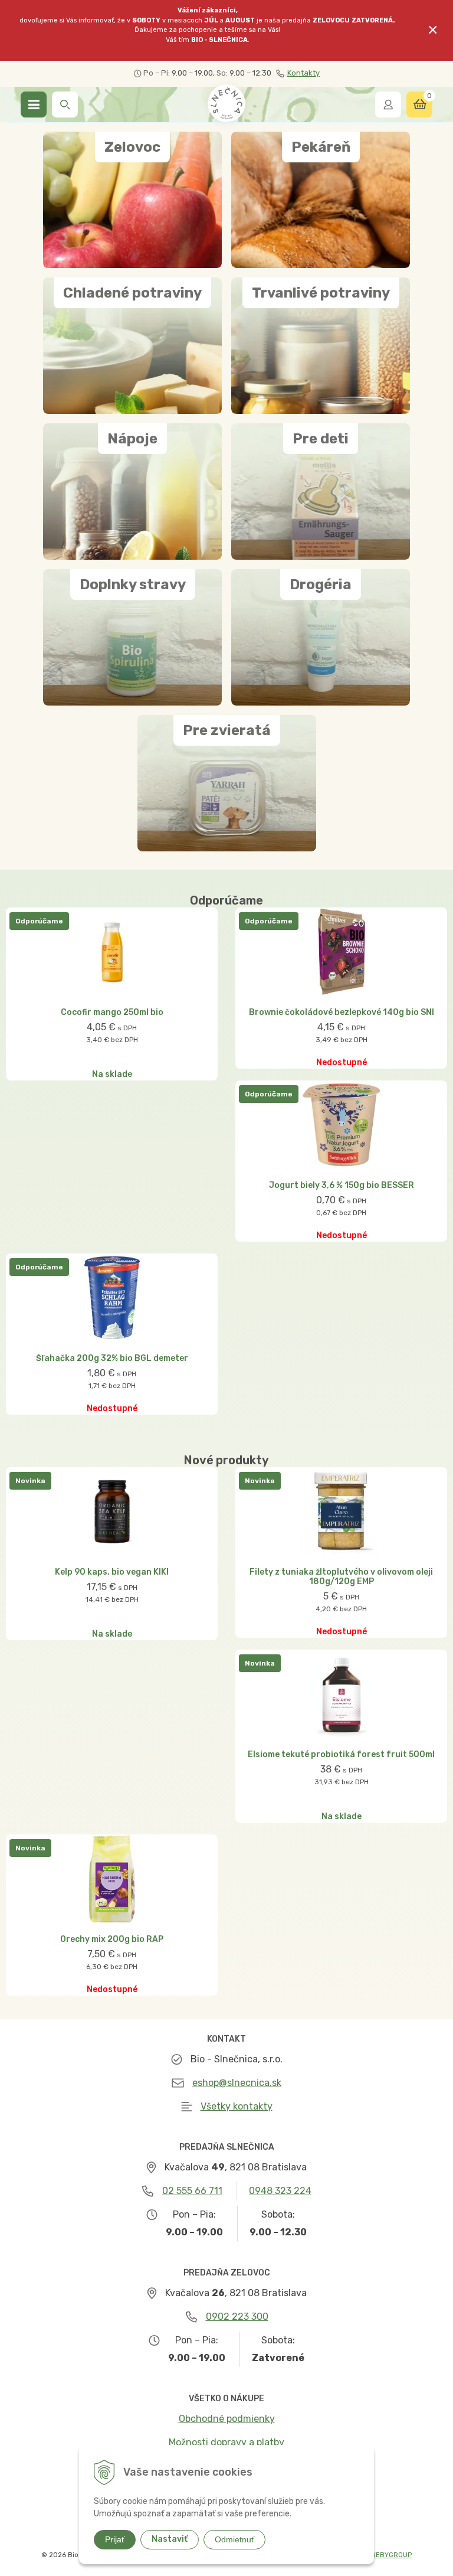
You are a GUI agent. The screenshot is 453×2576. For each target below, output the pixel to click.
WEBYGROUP (391, 2555)
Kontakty (303, 73)
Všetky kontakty (237, 2106)
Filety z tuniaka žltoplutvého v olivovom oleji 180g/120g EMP (341, 1577)
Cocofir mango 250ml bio (112, 1013)
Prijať (115, 2539)
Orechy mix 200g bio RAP (112, 1940)
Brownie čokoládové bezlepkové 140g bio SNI (342, 1013)
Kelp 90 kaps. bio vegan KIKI (112, 1572)
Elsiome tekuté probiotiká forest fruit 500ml (341, 1755)
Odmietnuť (234, 2539)
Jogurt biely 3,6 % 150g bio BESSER (342, 1186)
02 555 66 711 (192, 2191)
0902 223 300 (237, 2317)
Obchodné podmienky (227, 2419)
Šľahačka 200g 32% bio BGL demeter (112, 1359)
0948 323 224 (280, 2191)
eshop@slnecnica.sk (237, 2083)
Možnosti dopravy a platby (226, 2442)
